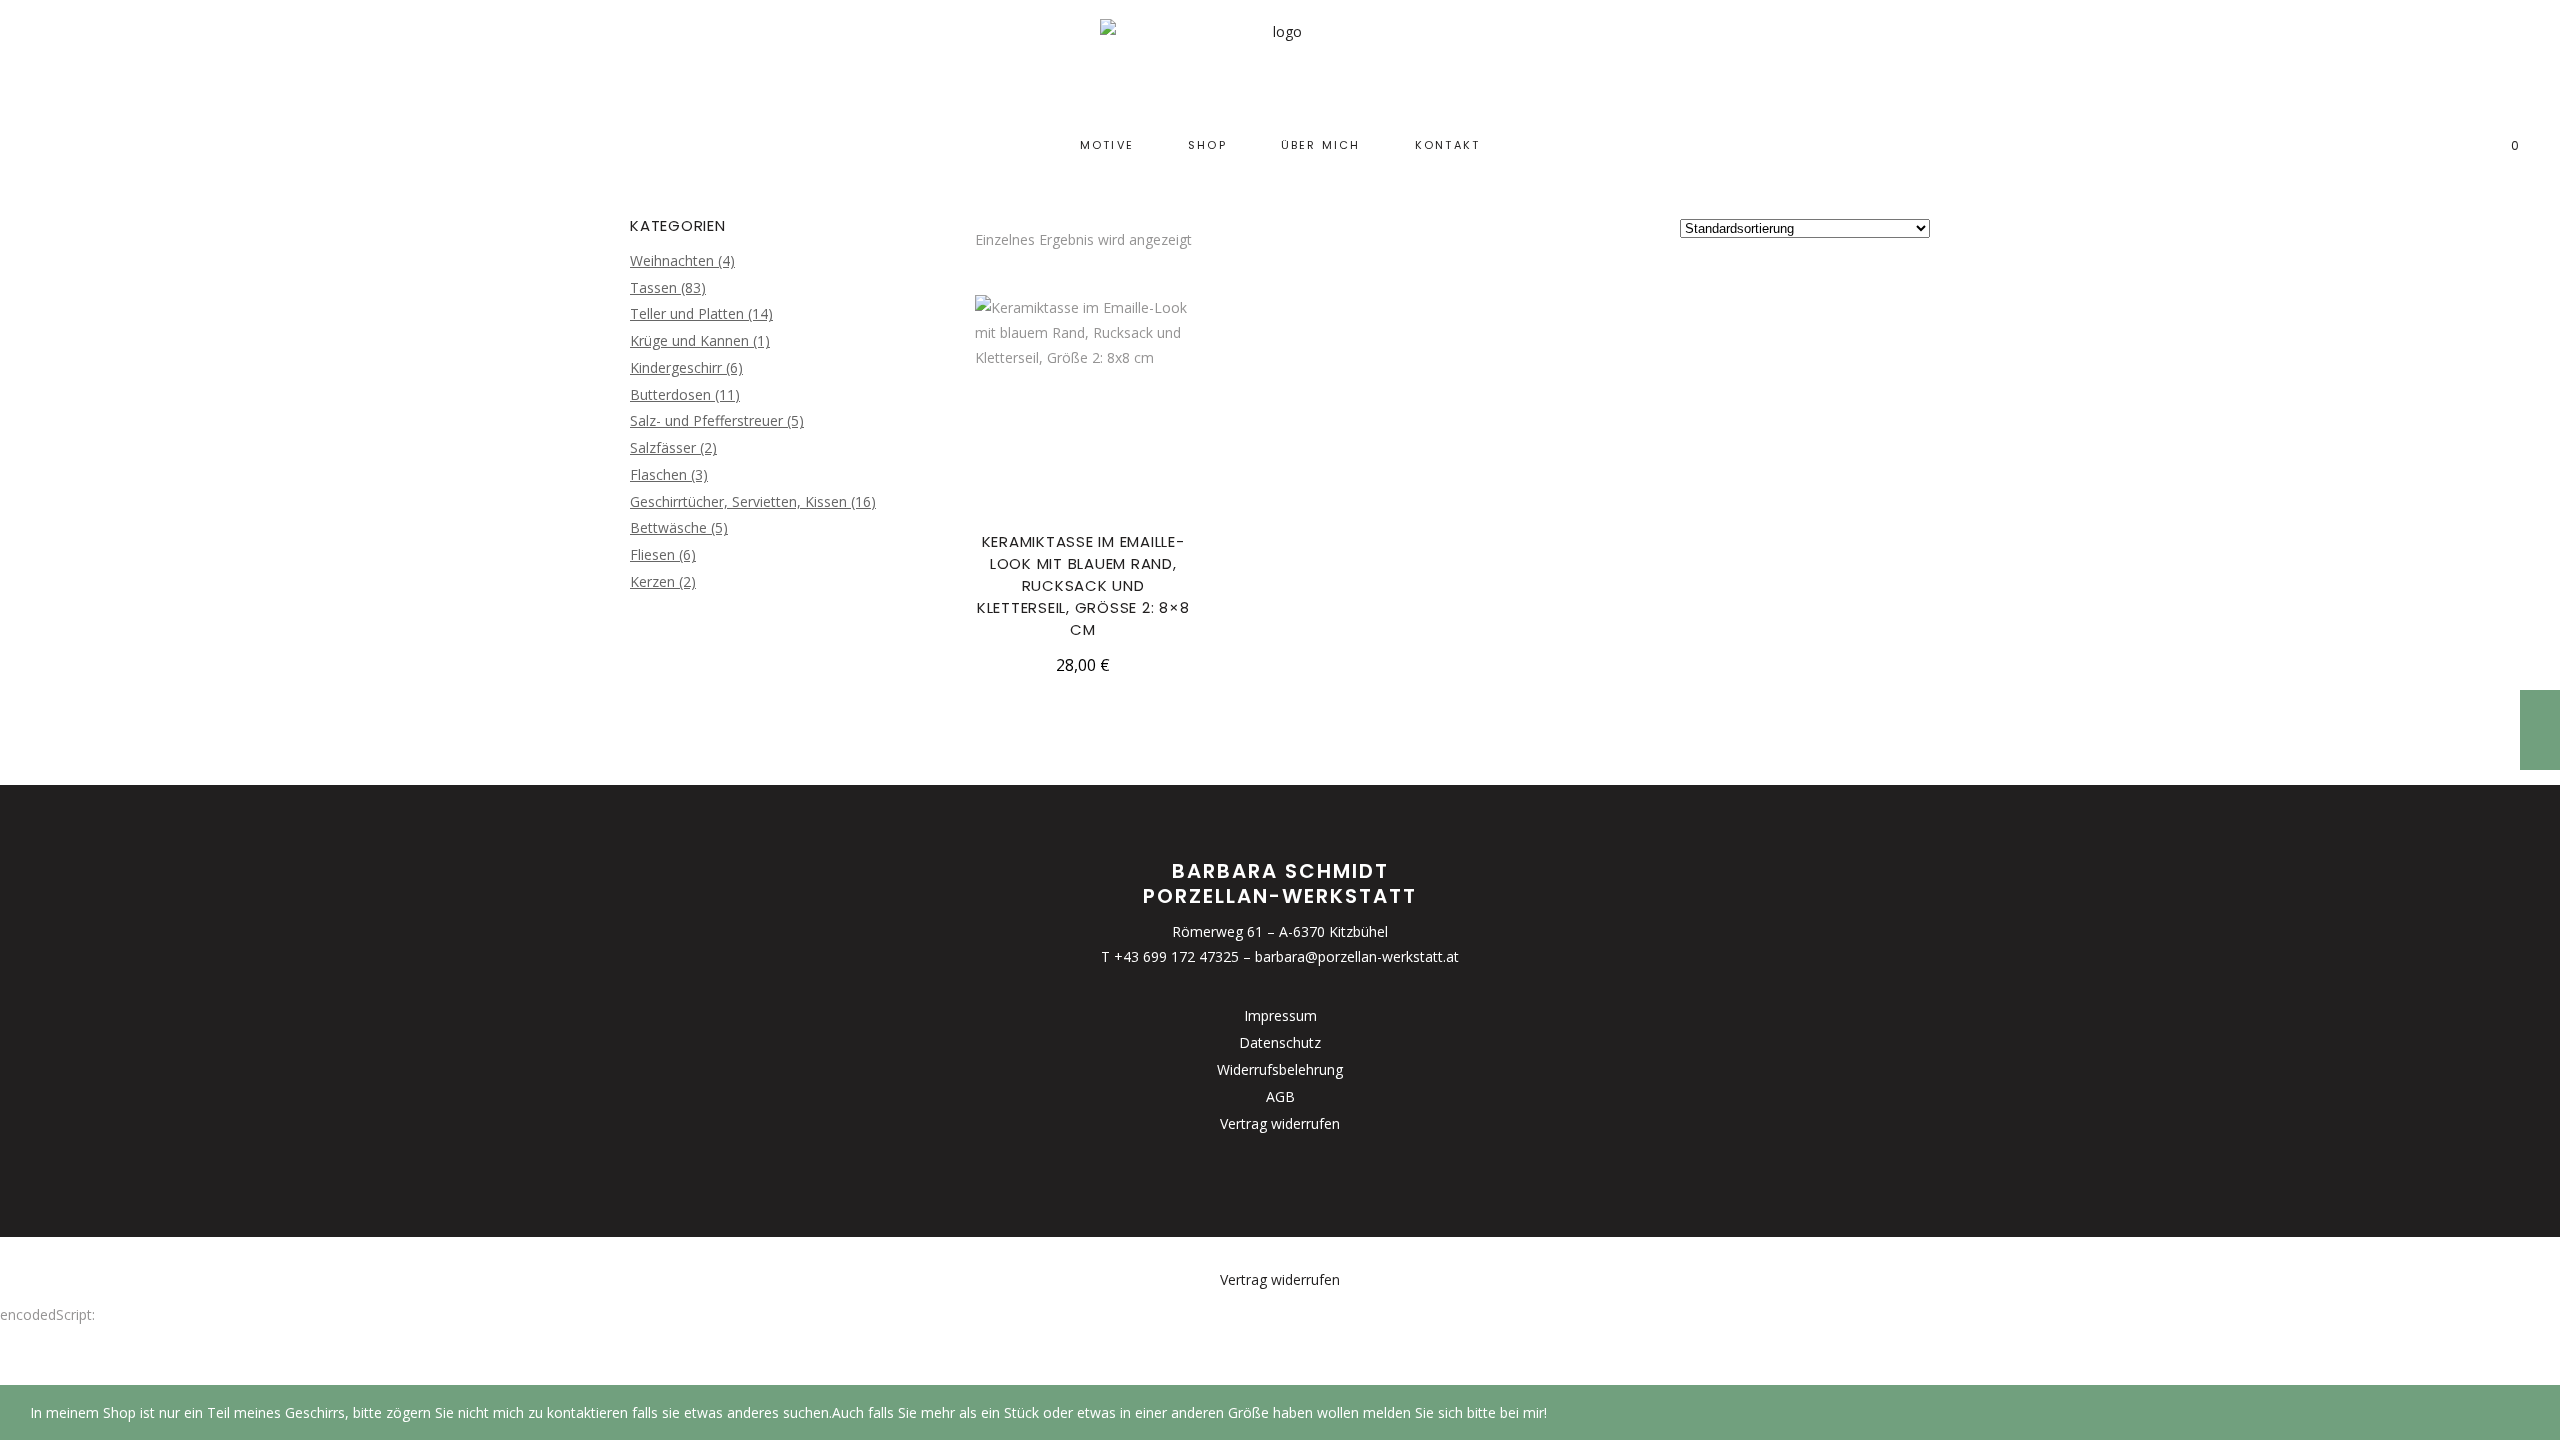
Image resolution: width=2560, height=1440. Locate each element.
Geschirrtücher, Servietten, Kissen (738, 501)
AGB (1280, 1096)
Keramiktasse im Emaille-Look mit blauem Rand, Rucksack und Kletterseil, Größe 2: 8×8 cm (1083, 585)
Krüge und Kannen (689, 340)
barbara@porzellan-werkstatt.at (1357, 956)
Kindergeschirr (676, 367)
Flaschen (658, 474)
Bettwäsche (668, 527)
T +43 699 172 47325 (1170, 956)
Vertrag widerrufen (1280, 1123)
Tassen (653, 287)
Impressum (1280, 1015)
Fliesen (652, 554)
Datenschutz (1280, 1042)
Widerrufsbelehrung (1280, 1069)
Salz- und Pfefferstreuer (706, 420)
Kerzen (652, 581)
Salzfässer (663, 447)
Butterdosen (670, 394)
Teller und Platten (687, 313)
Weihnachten (672, 260)
